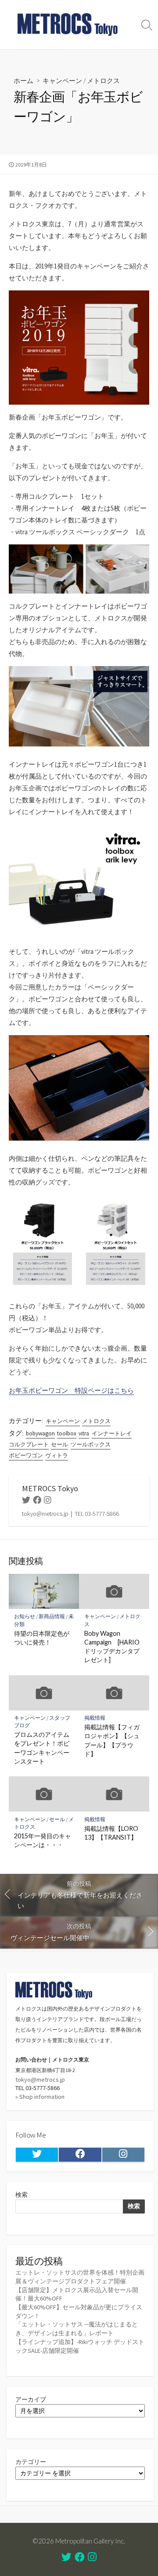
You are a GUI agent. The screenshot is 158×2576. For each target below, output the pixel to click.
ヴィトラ (57, 1455)
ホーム (23, 80)
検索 (22, 2195)
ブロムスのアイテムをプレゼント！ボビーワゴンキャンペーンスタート (42, 1748)
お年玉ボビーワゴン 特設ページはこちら (71, 1390)
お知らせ (25, 1616)
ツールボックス (91, 1444)
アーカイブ (31, 2399)
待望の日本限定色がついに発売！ (42, 1638)
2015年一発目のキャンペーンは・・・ (43, 1840)
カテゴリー (31, 2462)
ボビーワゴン (26, 1455)
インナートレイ (112, 1433)
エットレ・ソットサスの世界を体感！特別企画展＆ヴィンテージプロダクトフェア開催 (80, 2277)
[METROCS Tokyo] (68, 25)
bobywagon (40, 1433)
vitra (84, 1433)
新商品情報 (52, 1616)
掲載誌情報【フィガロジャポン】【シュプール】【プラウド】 (112, 1740)
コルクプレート (29, 1444)
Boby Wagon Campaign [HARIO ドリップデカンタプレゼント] (112, 1647)
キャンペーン (62, 80)
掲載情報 (95, 1718)
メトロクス (103, 80)
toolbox (67, 1433)
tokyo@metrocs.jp (40, 2080)
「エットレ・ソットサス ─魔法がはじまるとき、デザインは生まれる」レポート (77, 2329)
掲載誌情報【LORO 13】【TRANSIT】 (111, 1833)
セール (59, 1444)
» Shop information (40, 2097)
